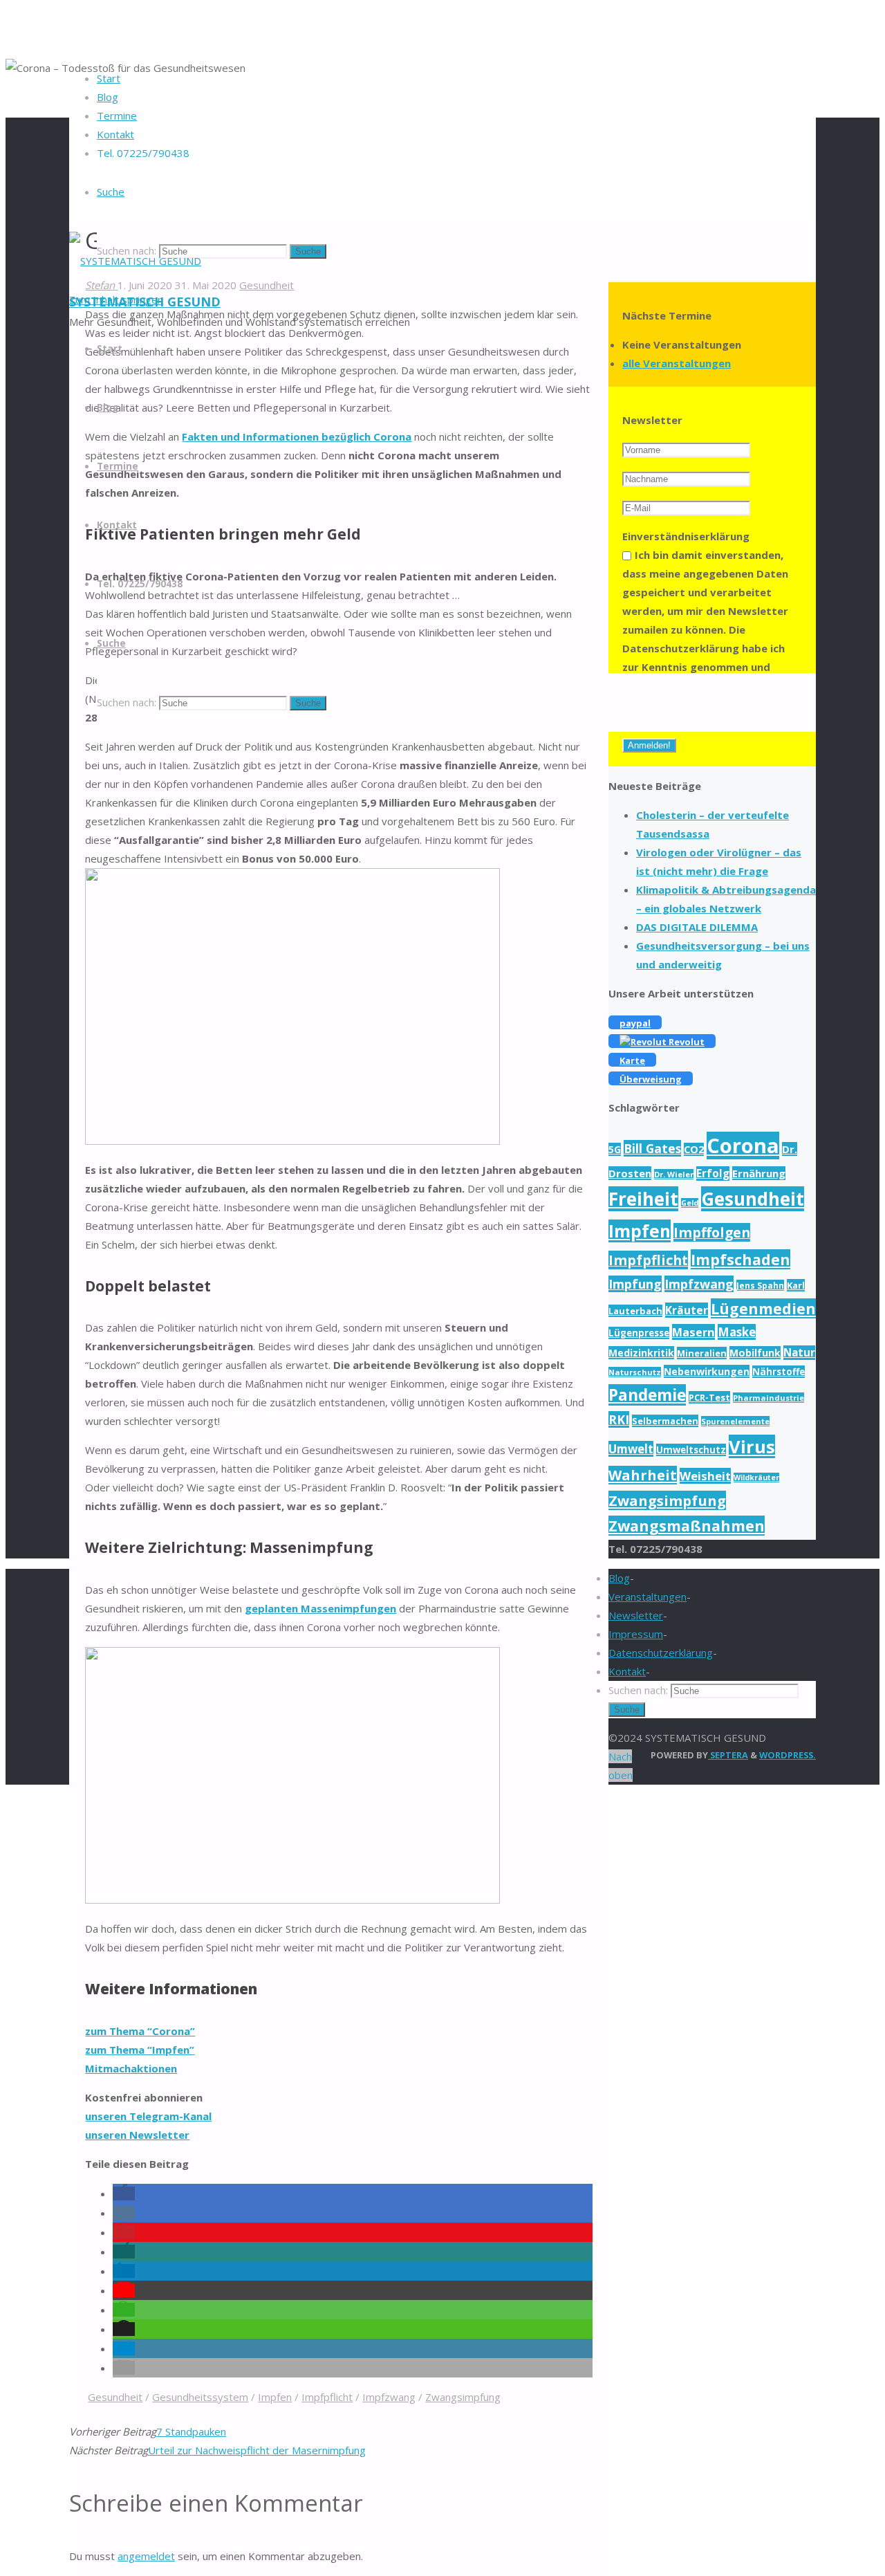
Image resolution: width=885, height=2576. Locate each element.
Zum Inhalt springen (116, 300)
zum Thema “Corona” (140, 2031)
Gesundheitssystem (200, 2397)
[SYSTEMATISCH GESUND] (135, 261)
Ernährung (759, 1173)
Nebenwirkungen (707, 1371)
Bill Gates (652, 1148)
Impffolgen (712, 1232)
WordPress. (788, 1755)
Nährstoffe (779, 1372)
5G (615, 1149)
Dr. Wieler (674, 1174)
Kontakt (627, 1671)
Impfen (275, 2397)
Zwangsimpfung (463, 2397)
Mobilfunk (755, 1353)
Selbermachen (665, 1421)
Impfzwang (389, 2397)
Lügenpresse (639, 1333)
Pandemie (647, 1395)
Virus (752, 1446)
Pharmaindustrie (768, 1398)
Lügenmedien (763, 1308)
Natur (799, 1353)
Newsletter (636, 1615)
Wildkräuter (756, 1478)
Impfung (635, 1284)
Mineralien (702, 1353)
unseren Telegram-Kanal (148, 2116)
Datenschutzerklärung (661, 1653)
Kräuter (687, 1310)
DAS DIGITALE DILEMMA (697, 927)
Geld (690, 1203)
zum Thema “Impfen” (140, 2050)
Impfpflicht (327, 2397)
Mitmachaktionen (131, 2068)
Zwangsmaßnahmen (687, 1526)
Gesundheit (115, 2397)
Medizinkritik (641, 1353)
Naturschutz (635, 1372)
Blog (619, 1578)
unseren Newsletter (137, 2135)
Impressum (636, 1634)
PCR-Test (709, 1397)
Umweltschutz (691, 1450)
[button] (124, 2193)
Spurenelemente (735, 1421)
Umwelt (631, 1449)
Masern (693, 1332)
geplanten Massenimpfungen (320, 1608)
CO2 (694, 1149)
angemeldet (146, 2556)
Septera (728, 1755)
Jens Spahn (760, 1285)
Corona (743, 1146)
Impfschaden (740, 1259)
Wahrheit (643, 1475)
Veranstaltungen (648, 1597)
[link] (111, 192)
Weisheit (705, 1476)
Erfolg (713, 1174)
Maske (737, 1332)
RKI (619, 1419)
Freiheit (643, 1199)
